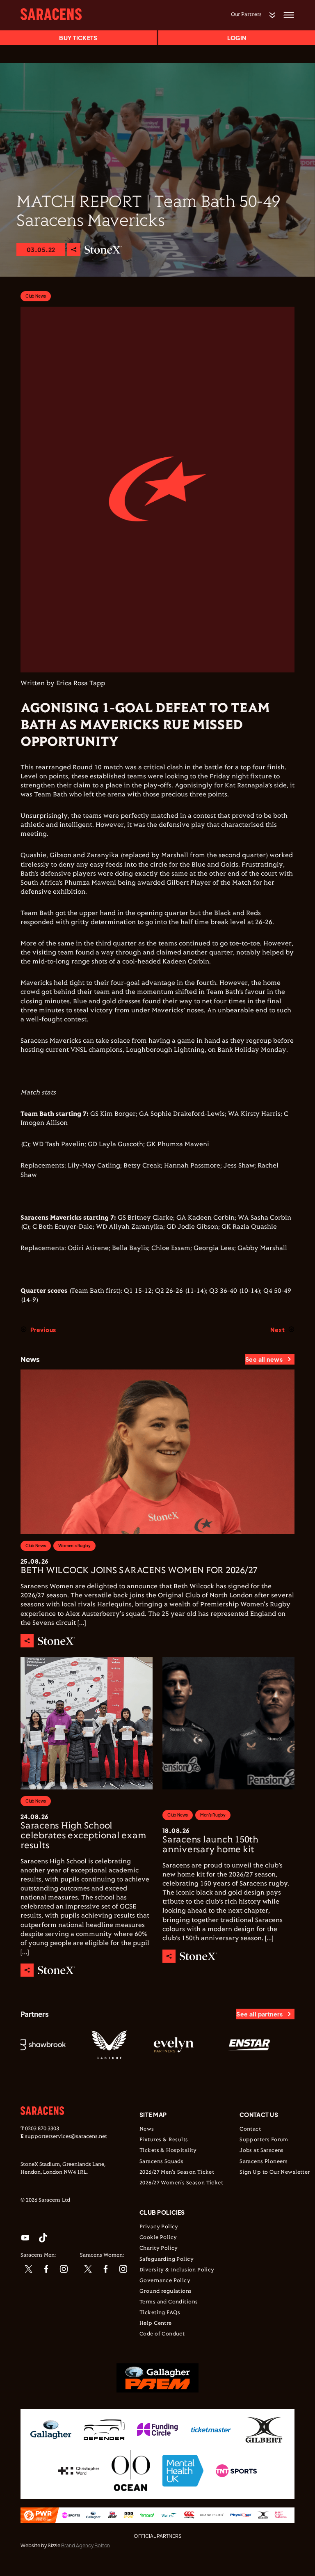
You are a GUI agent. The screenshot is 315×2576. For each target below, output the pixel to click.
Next (277, 1330)
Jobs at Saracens (262, 2151)
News (147, 2129)
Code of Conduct (162, 2334)
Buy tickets (78, 38)
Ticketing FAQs (160, 2313)
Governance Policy (165, 2281)
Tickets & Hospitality (168, 2151)
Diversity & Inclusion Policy (177, 2270)
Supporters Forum (264, 2140)
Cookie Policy (158, 2238)
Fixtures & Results (164, 2140)
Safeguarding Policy (167, 2259)
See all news (264, 1359)
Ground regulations (166, 2292)
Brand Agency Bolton (86, 2545)
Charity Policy (159, 2248)
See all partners (259, 2014)
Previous (43, 1330)
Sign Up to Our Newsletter (275, 2172)
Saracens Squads (161, 2162)
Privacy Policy (159, 2227)
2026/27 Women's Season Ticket (181, 2183)
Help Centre (156, 2324)
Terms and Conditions (169, 2302)
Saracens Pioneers (264, 2162)
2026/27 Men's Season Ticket (177, 2172)
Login (237, 38)
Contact (250, 2129)
